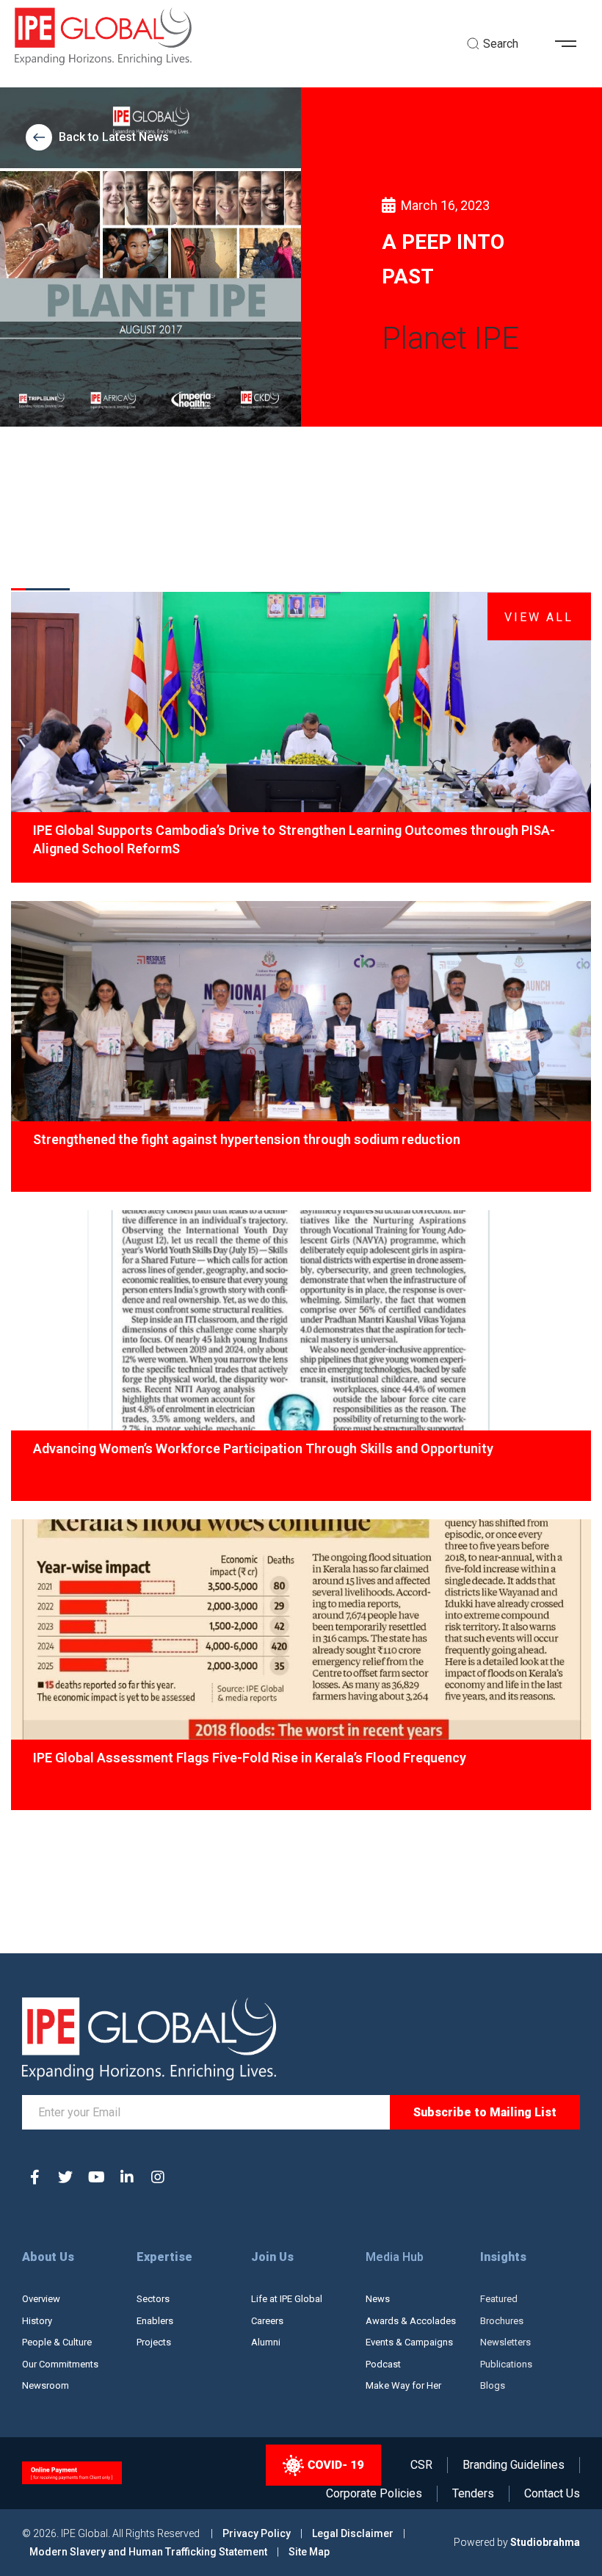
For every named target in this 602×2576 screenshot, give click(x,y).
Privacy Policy (258, 2533)
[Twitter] (65, 2177)
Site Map (309, 2552)
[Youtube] (96, 2177)
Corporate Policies (374, 2494)
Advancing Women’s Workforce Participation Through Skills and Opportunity (263, 1448)
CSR (421, 2465)
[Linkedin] (127, 2177)
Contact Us (552, 2494)
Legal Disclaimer (353, 2533)
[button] (571, 44)
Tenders (473, 2494)
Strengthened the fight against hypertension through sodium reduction (247, 1139)
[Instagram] (158, 2177)
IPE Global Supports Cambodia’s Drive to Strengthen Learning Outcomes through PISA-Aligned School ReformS (294, 839)
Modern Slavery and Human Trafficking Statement (148, 2552)
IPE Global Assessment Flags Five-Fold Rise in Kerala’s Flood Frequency (250, 1758)
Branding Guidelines (514, 2465)
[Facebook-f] (35, 2177)
